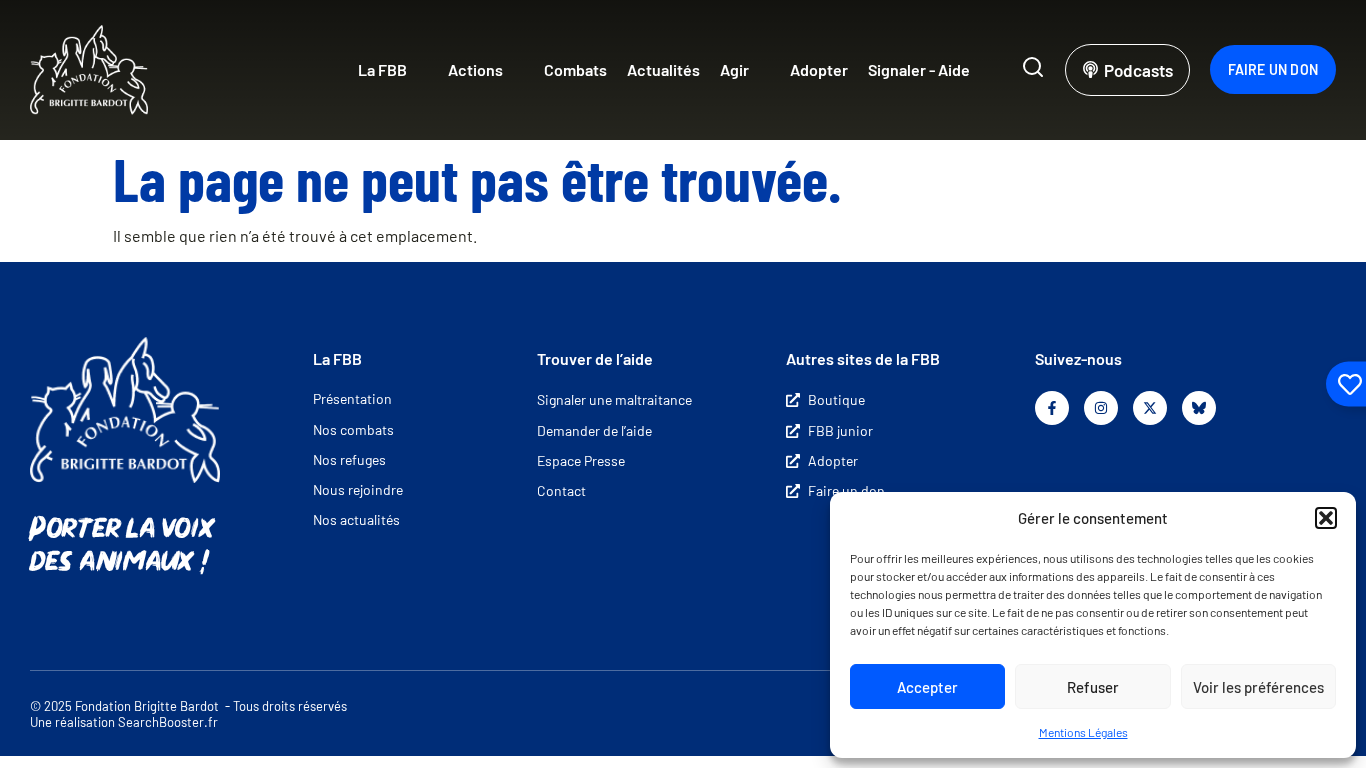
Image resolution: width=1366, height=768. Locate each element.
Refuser (1093, 687)
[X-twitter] (1150, 408)
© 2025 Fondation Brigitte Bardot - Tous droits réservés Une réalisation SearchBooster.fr (188, 714)
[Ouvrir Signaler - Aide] (983, 70)
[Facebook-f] (1052, 408)
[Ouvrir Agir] (762, 70)
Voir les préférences (1258, 687)
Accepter (927, 687)
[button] (1326, 518)
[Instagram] (1101, 408)
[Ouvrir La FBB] (420, 70)
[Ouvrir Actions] (516, 70)
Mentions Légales (1083, 732)
